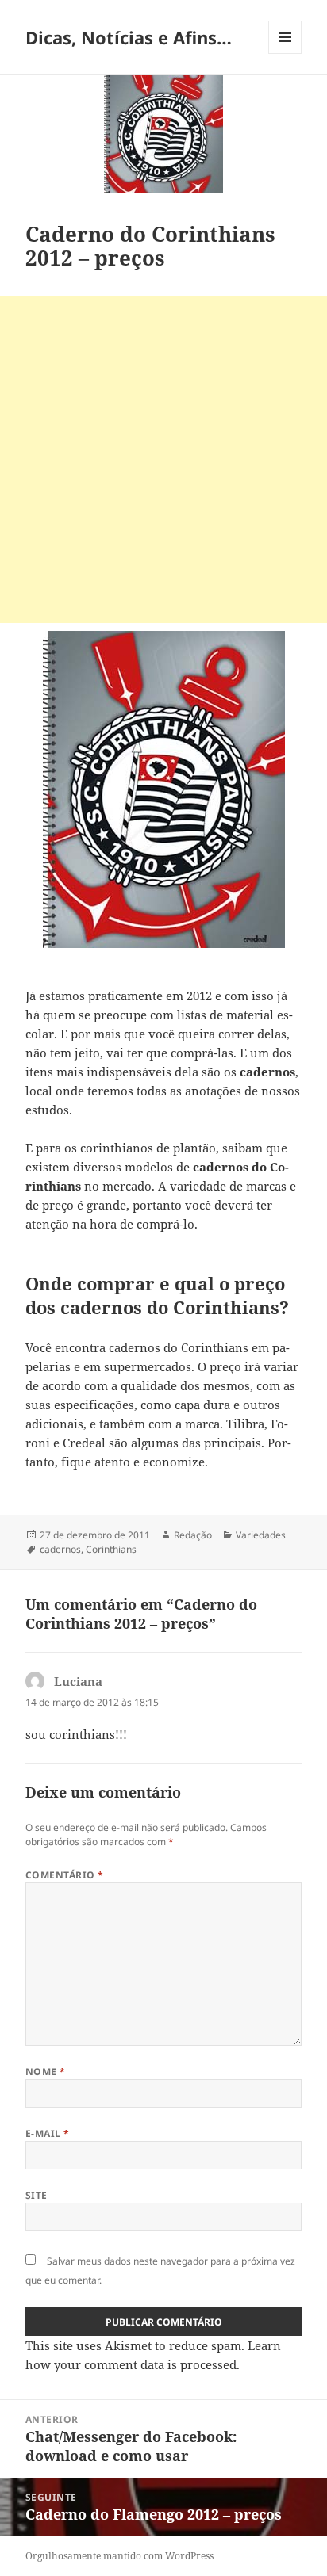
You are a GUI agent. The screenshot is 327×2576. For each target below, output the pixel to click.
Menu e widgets (285, 54)
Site (37, 2195)
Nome (46, 2072)
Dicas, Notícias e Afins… (129, 37)
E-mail (48, 2133)
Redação (193, 1535)
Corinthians (111, 1549)
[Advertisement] (163, 460)
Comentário (65, 1875)
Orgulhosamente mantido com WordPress (119, 2556)
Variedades (261, 1535)
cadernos (60, 1549)
